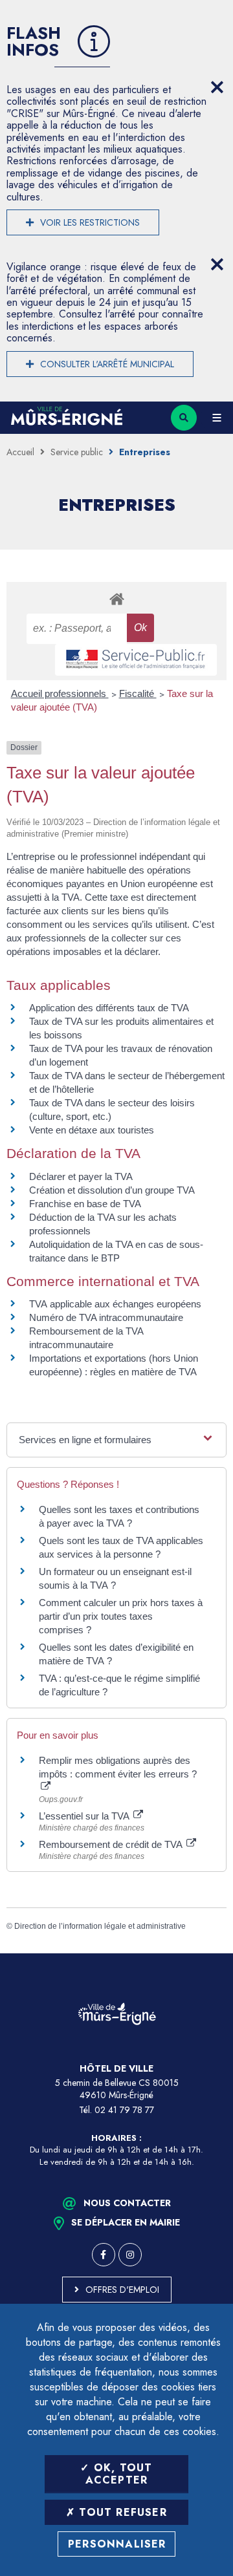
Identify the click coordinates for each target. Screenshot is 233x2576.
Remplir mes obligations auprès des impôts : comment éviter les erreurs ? (118, 1767)
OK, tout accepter (119, 2474)
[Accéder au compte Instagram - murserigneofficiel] (130, 2255)
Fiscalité (138, 693)
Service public (77, 452)
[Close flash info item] (217, 87)
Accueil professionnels (60, 693)
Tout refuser (121, 2512)
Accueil (20, 452)
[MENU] (217, 418)
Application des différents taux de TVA (109, 1008)
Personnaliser (117, 2544)
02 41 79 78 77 (124, 2110)
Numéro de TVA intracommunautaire (106, 1317)
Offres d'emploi (122, 2290)
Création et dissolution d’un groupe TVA (112, 1190)
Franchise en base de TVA (85, 1204)
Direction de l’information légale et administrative (100, 1926)
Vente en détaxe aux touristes (92, 1130)
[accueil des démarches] (116, 598)
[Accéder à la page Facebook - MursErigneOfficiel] (104, 2255)
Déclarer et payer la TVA (81, 1176)
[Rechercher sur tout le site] (184, 418)
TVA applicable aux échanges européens (115, 1304)
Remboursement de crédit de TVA (112, 1844)
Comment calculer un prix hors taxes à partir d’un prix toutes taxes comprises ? (121, 1616)
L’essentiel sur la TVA (85, 1816)
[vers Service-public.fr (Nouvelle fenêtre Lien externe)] (136, 660)
